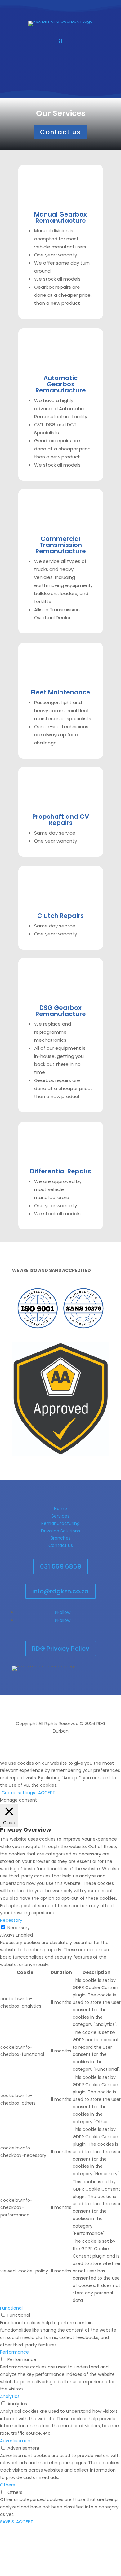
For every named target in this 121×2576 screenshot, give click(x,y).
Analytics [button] (10, 2396)
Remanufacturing (60, 1523)
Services (60, 1516)
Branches (61, 1538)
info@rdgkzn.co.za (60, 1591)
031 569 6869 (61, 1566)
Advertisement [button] (16, 2441)
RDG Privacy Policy (61, 1649)
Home (60, 1509)
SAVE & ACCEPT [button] (17, 2522)
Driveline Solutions (60, 1531)
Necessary (19, 1928)
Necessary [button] (11, 1920)
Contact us (60, 132)
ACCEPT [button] (47, 1793)
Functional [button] (11, 2308)
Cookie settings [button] (18, 1793)
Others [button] (7, 2485)
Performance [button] (14, 2352)
